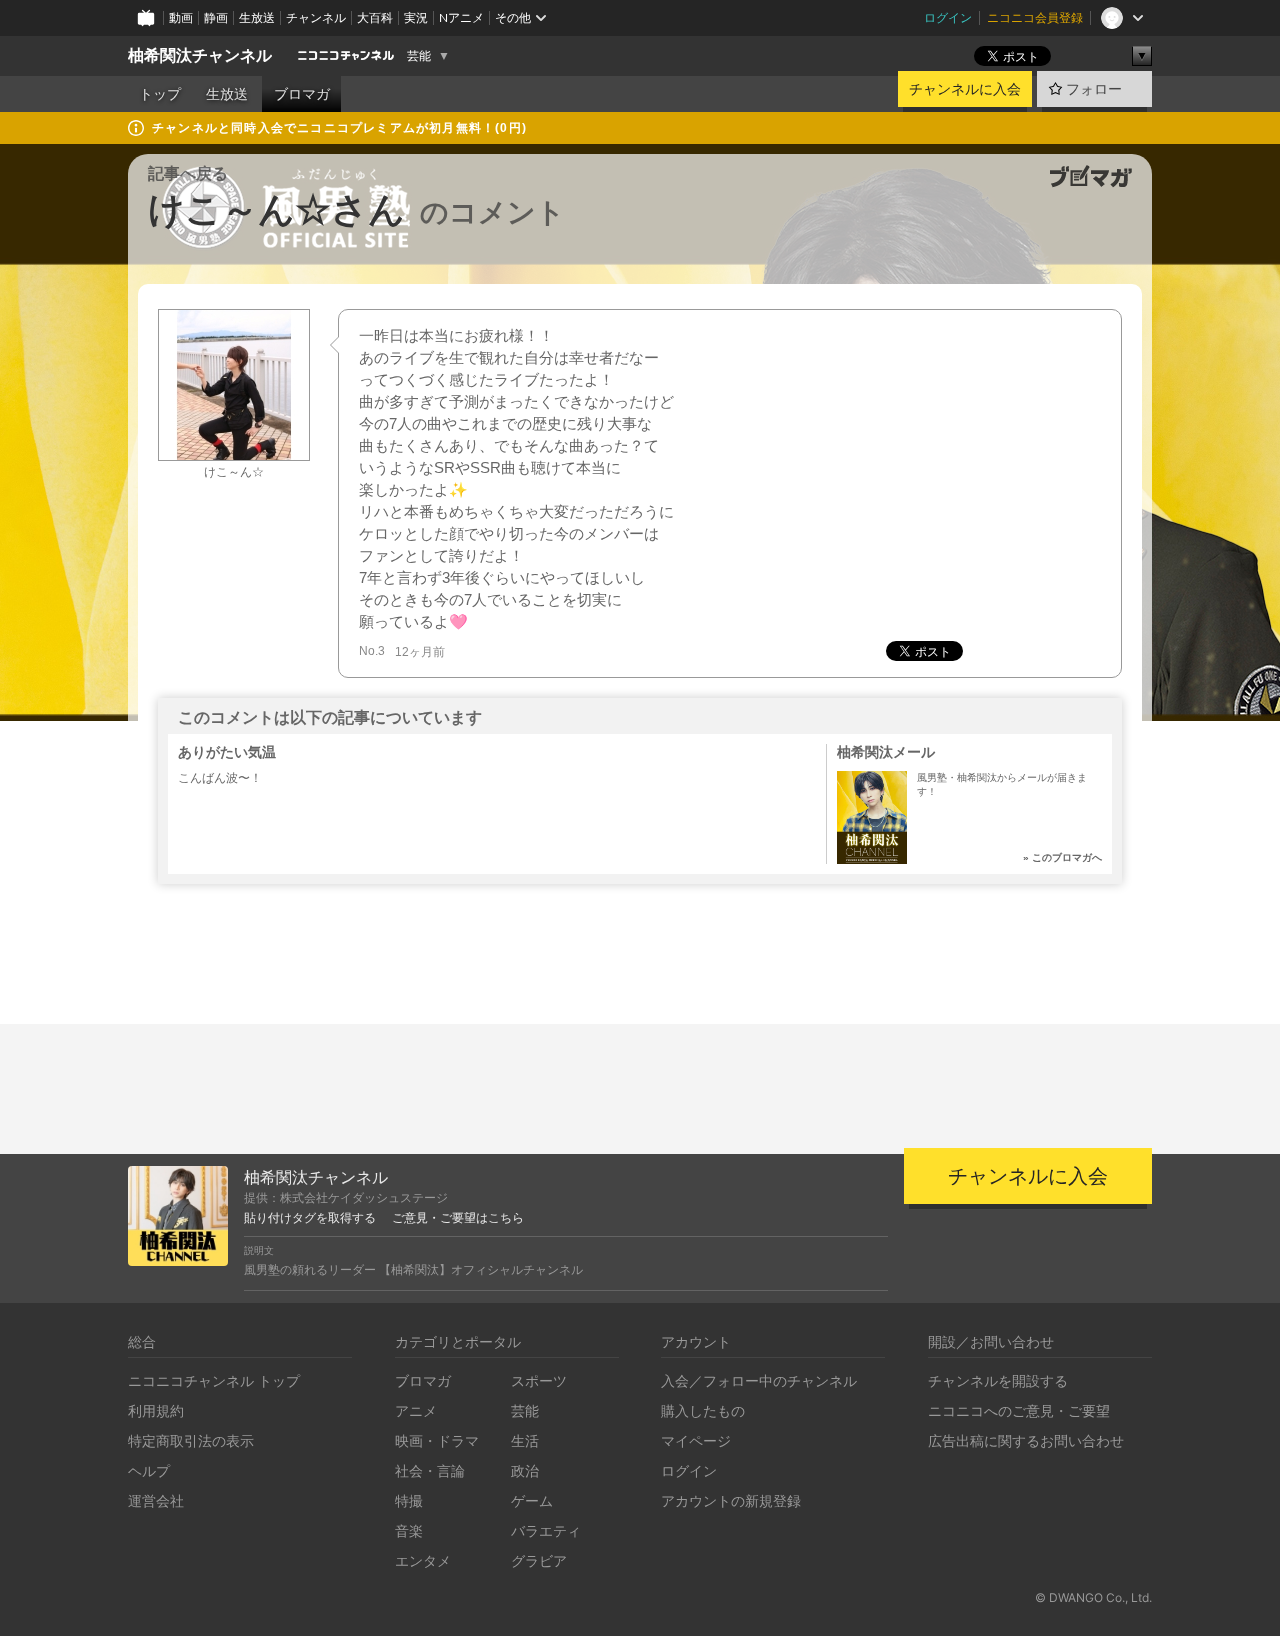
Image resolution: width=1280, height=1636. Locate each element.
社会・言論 (430, 1470)
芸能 (419, 56)
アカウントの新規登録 (731, 1500)
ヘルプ (149, 1470)
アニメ (416, 1410)
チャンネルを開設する (998, 1380)
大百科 (375, 17)
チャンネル (316, 17)
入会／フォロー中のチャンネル (759, 1380)
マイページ (696, 1440)
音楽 (409, 1530)
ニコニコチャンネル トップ (214, 1380)
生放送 (257, 17)
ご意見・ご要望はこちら (458, 1218)
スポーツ (539, 1380)
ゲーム (532, 1500)
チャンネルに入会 (965, 89)
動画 (181, 17)
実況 (416, 17)
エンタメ (423, 1560)
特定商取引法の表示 (191, 1440)
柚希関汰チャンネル (200, 55)
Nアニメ (461, 17)
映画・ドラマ (437, 1440)
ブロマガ (302, 94)
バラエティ (546, 1530)
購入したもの (703, 1410)
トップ (160, 94)
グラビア (539, 1560)
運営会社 (156, 1500)
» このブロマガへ (1062, 857)
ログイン (948, 17)
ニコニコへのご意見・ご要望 (1019, 1410)
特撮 (409, 1500)
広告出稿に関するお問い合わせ (1026, 1440)
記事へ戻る (188, 173)
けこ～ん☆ (234, 472)
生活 (525, 1440)
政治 (525, 1470)
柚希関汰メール (886, 752)
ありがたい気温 (227, 752)
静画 (216, 17)
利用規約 (156, 1410)
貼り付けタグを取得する (310, 1218)
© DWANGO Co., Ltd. (1093, 1597)
